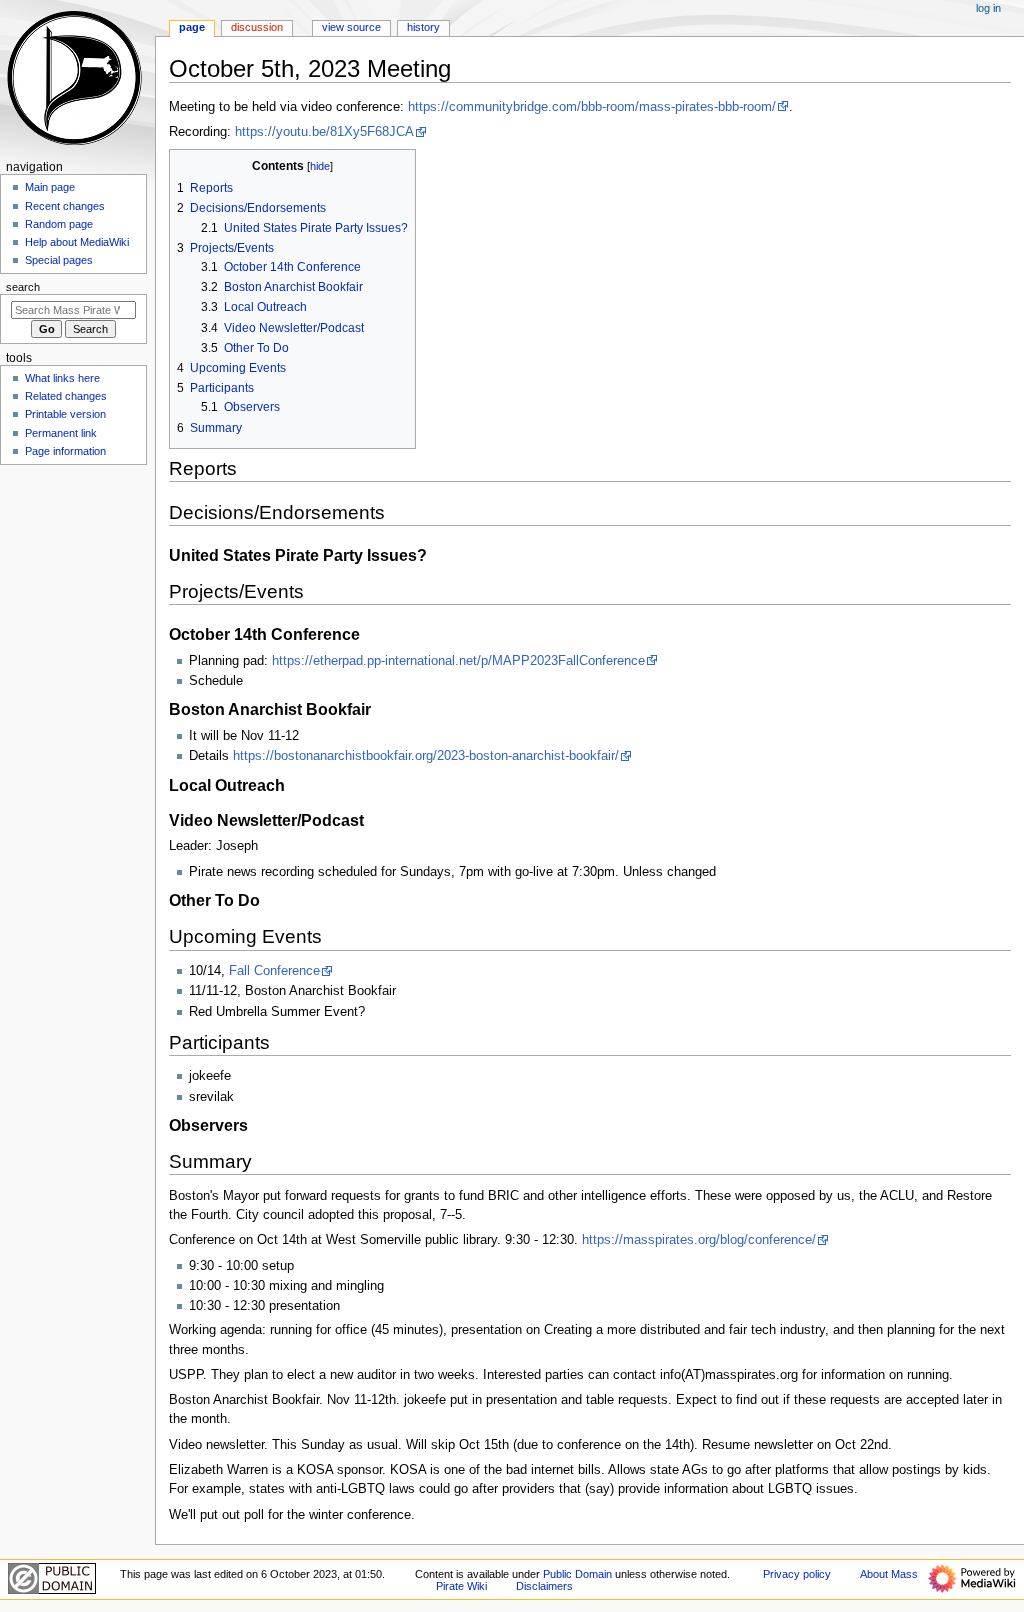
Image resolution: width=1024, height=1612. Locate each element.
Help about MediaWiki (77, 242)
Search (23, 287)
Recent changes (65, 206)
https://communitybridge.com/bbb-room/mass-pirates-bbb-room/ (592, 107)
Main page (50, 187)
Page (192, 27)
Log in (988, 8)
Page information (65, 451)
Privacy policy (797, 1574)
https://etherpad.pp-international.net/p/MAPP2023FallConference (458, 661)
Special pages (59, 260)
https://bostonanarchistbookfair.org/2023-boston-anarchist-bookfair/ (426, 756)
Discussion (257, 27)
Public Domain (577, 1574)
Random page (59, 224)
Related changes (66, 396)
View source (351, 27)
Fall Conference (274, 971)
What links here (62, 378)
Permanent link (61, 433)
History (423, 27)
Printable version (65, 414)
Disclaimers (544, 1586)
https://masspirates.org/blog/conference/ (699, 1240)
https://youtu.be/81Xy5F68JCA (324, 132)
